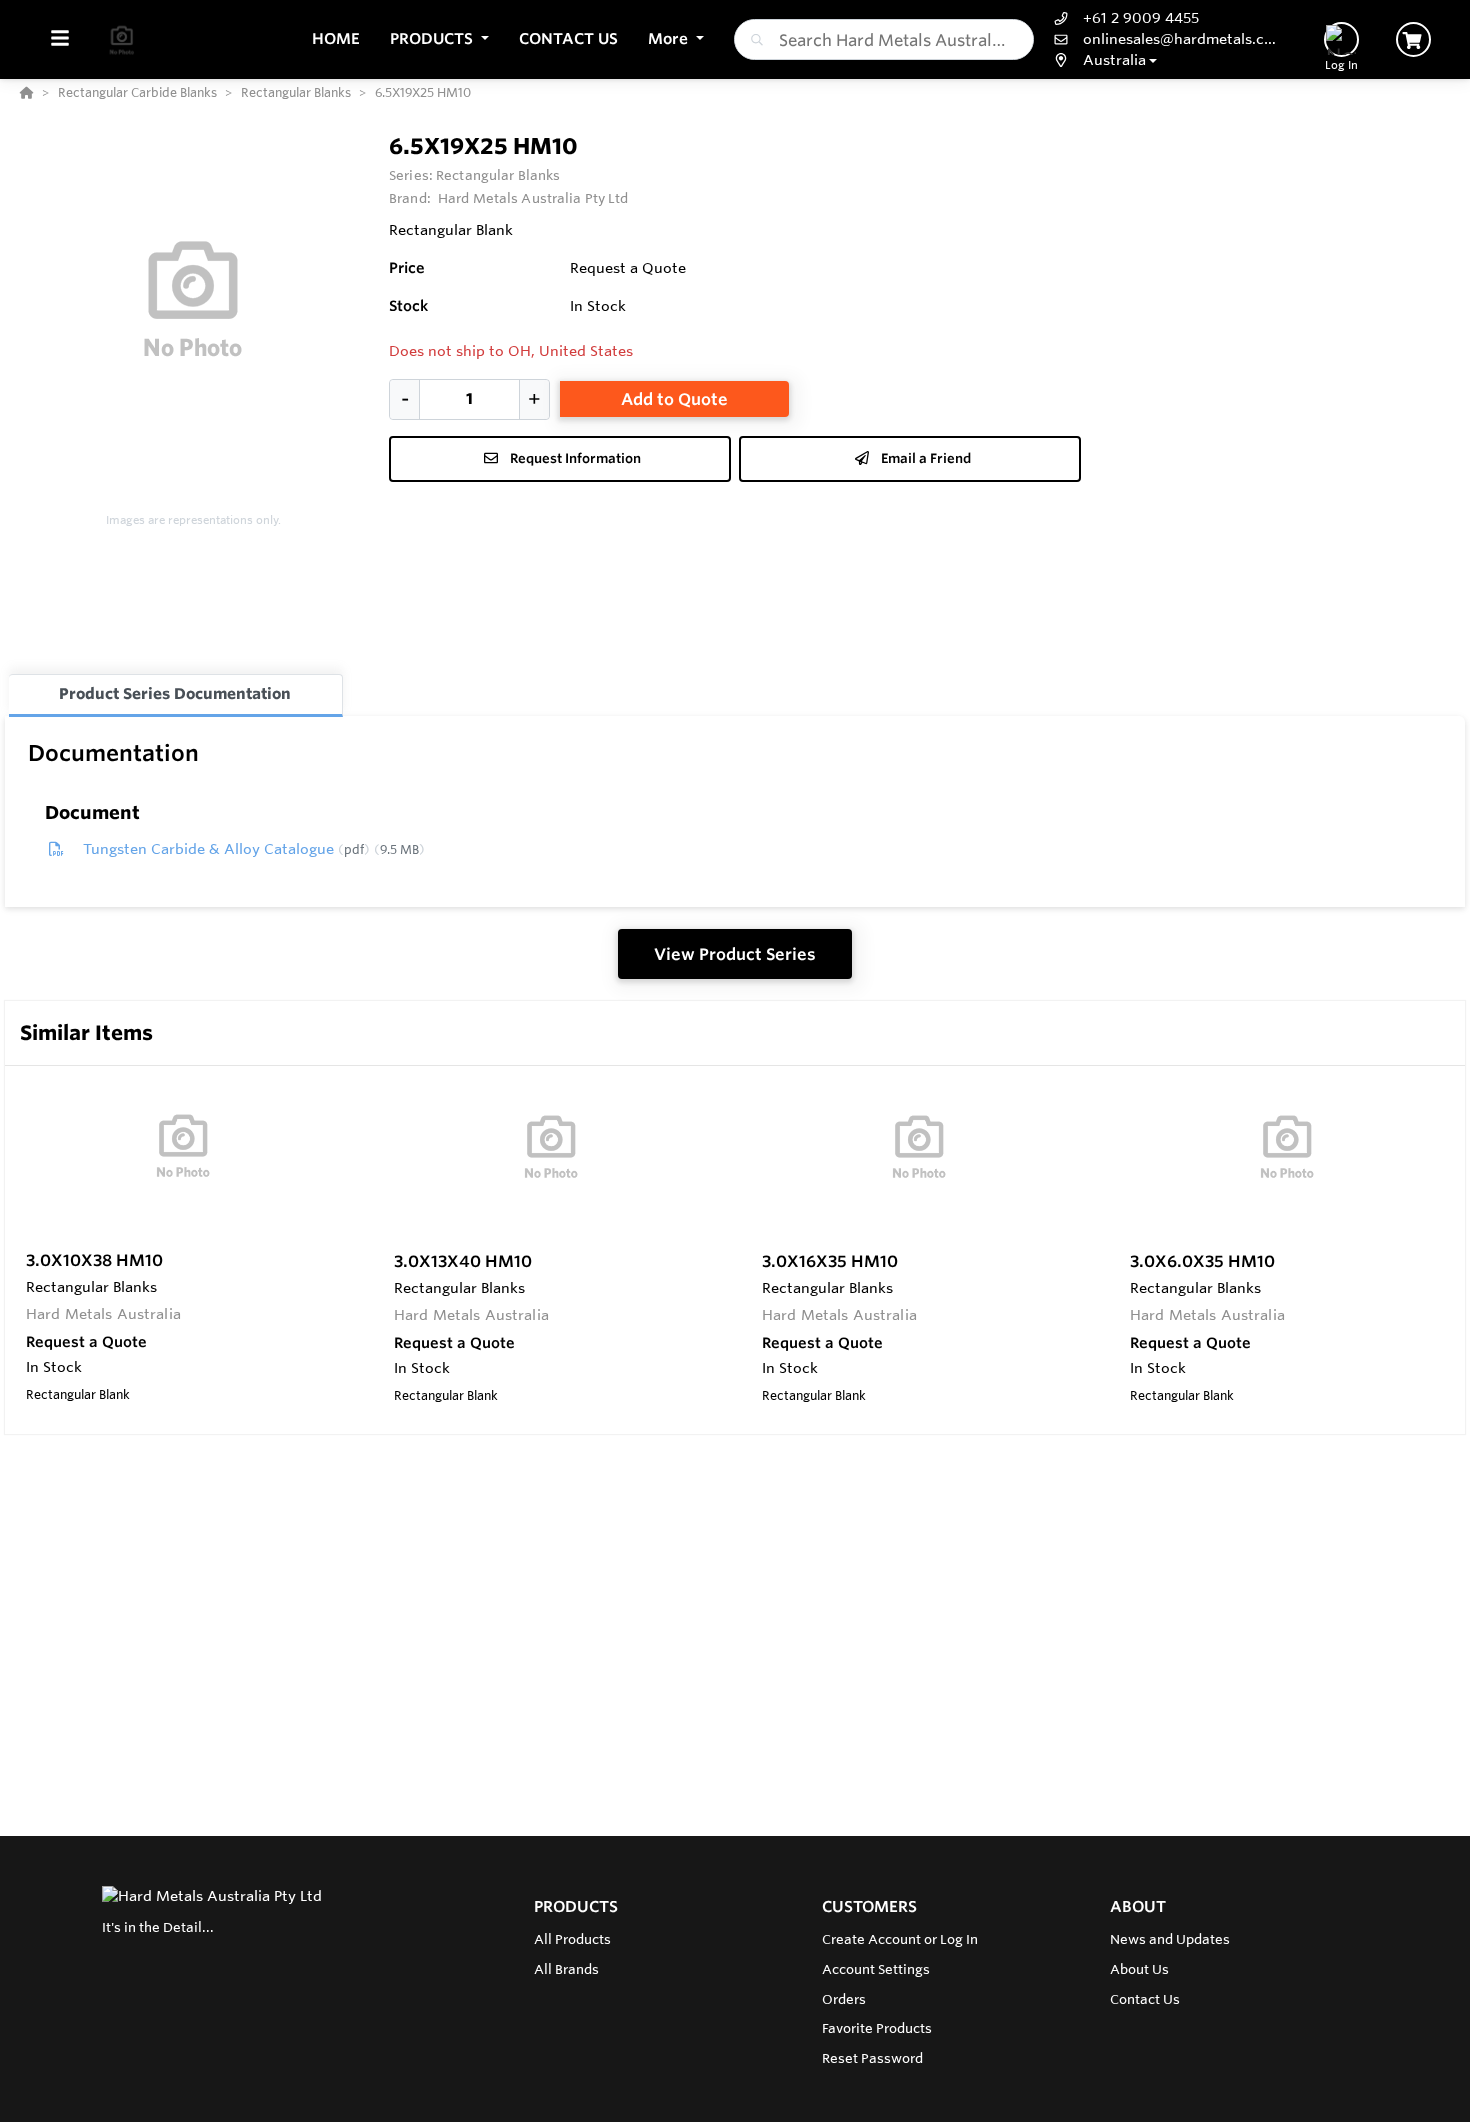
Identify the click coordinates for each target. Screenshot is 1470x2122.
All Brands (566, 1969)
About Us (1139, 1969)
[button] (439, 39)
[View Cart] (1413, 39)
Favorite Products (877, 2028)
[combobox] (884, 39)
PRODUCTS (576, 1906)
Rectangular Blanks (498, 175)
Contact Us (1145, 1999)
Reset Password (872, 2058)
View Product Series (735, 954)
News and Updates (1170, 1939)
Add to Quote (674, 399)
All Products (572, 1939)
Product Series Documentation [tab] (175, 693)
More (670, 38)
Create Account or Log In (900, 1939)
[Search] (753, 40)
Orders (844, 1999)
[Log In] (1341, 39)
